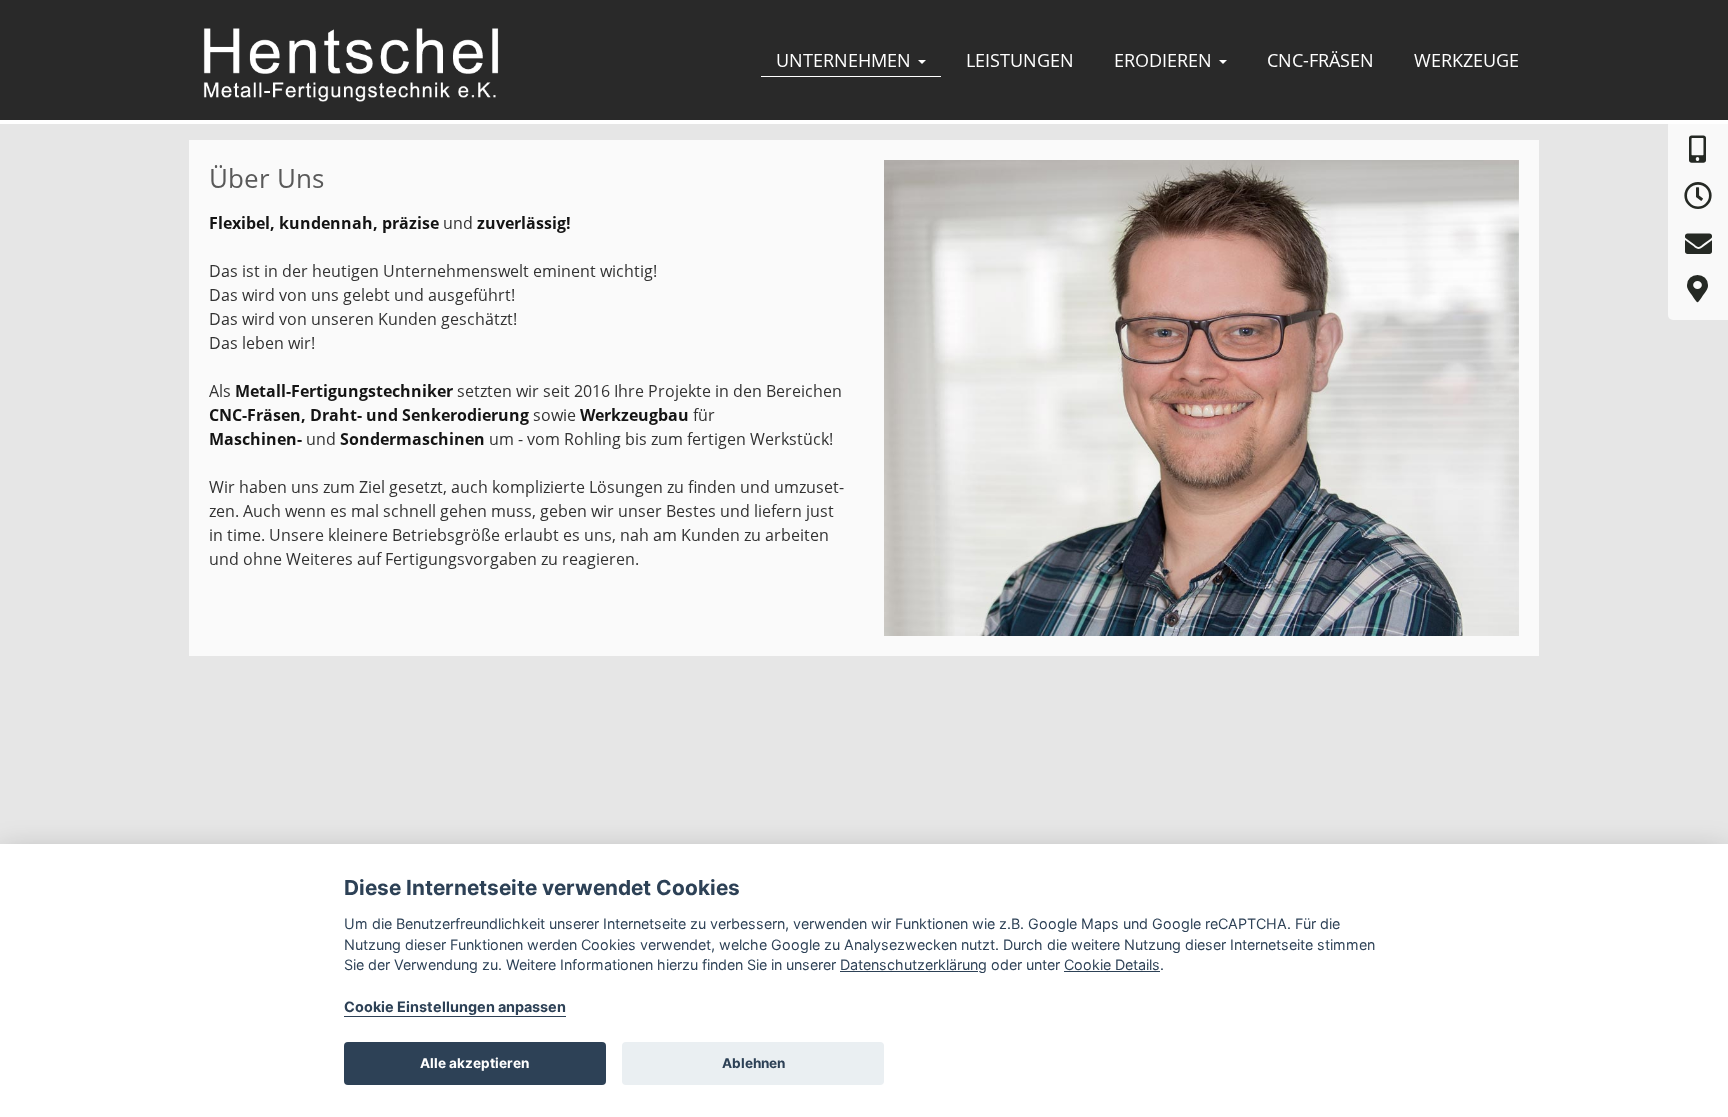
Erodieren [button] (1165, 60)
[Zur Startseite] (350, 63)
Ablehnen (753, 1063)
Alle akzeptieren (474, 1063)
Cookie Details (1112, 964)
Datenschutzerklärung (913, 964)
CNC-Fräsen (1320, 60)
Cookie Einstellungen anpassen (455, 1006)
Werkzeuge (1466, 60)
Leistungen (1020, 60)
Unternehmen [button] (846, 60)
